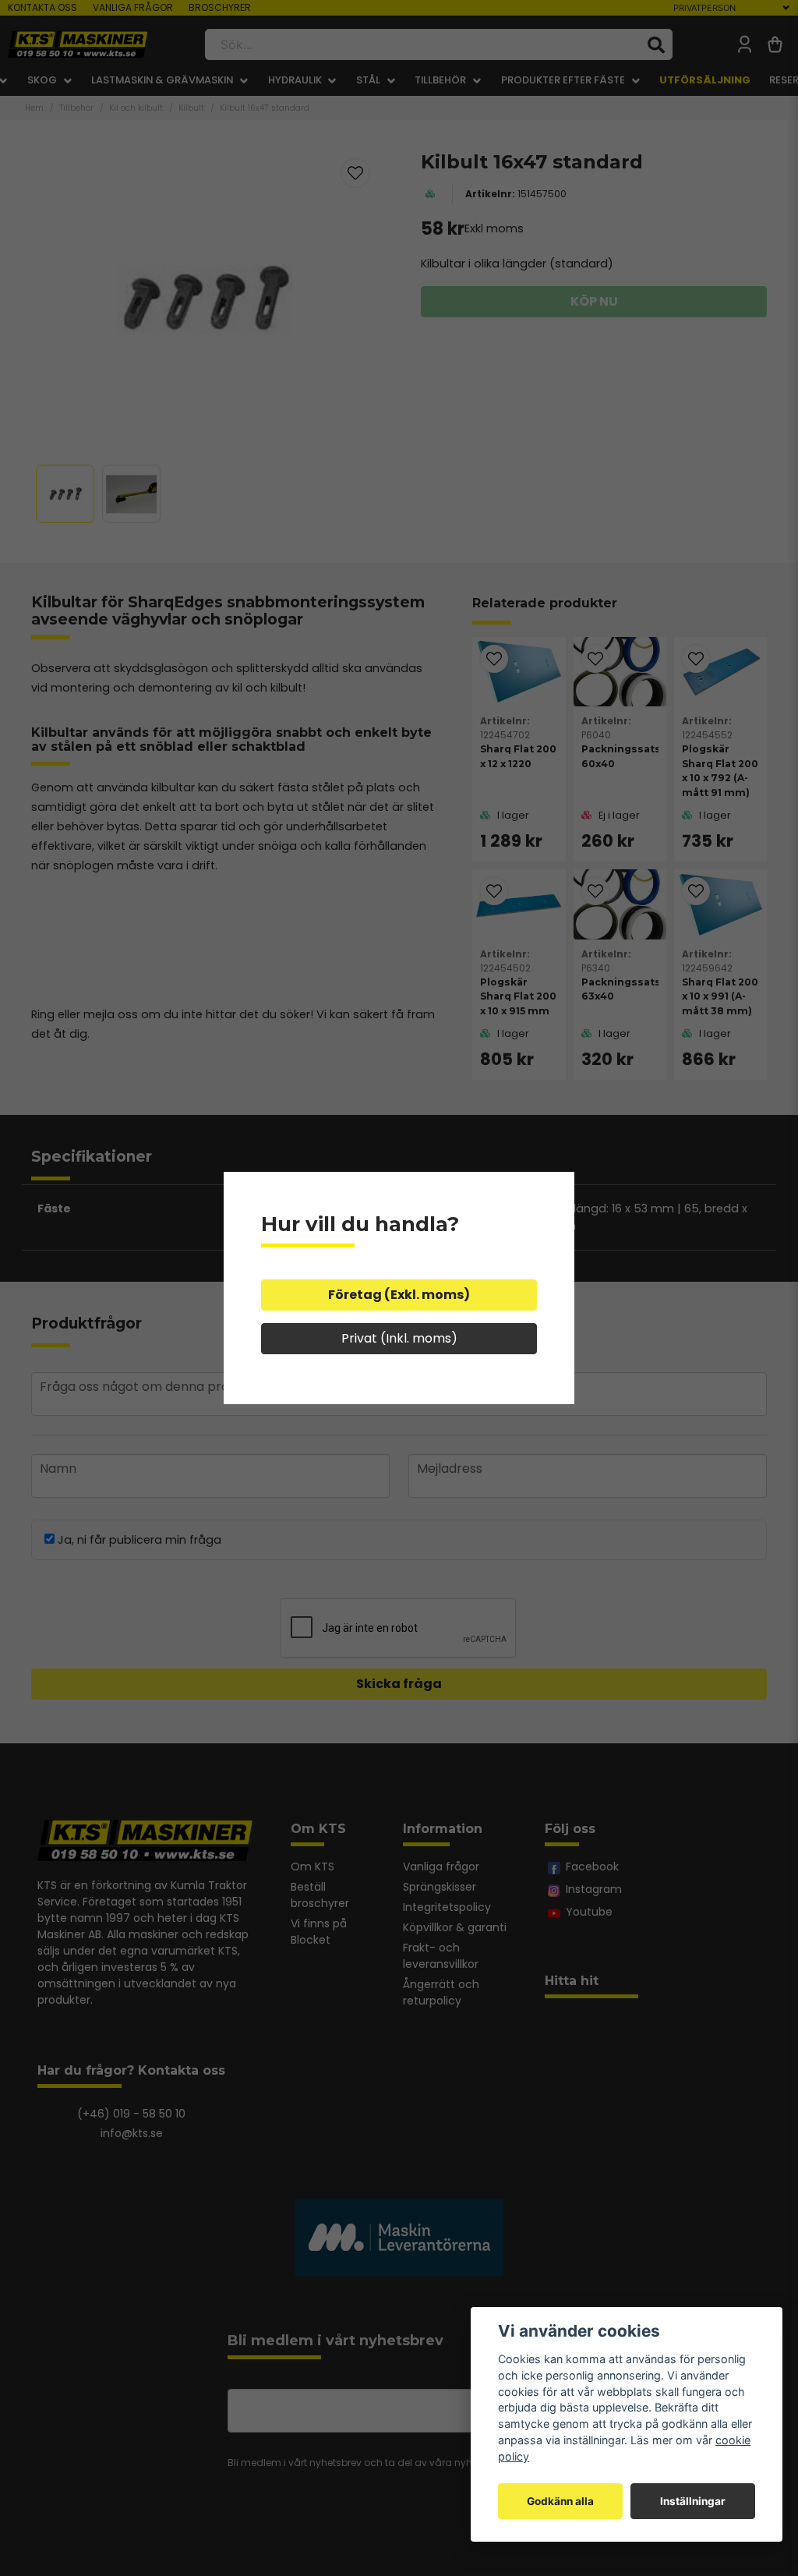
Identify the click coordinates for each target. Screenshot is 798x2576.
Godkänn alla (560, 2501)
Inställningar (693, 2501)
